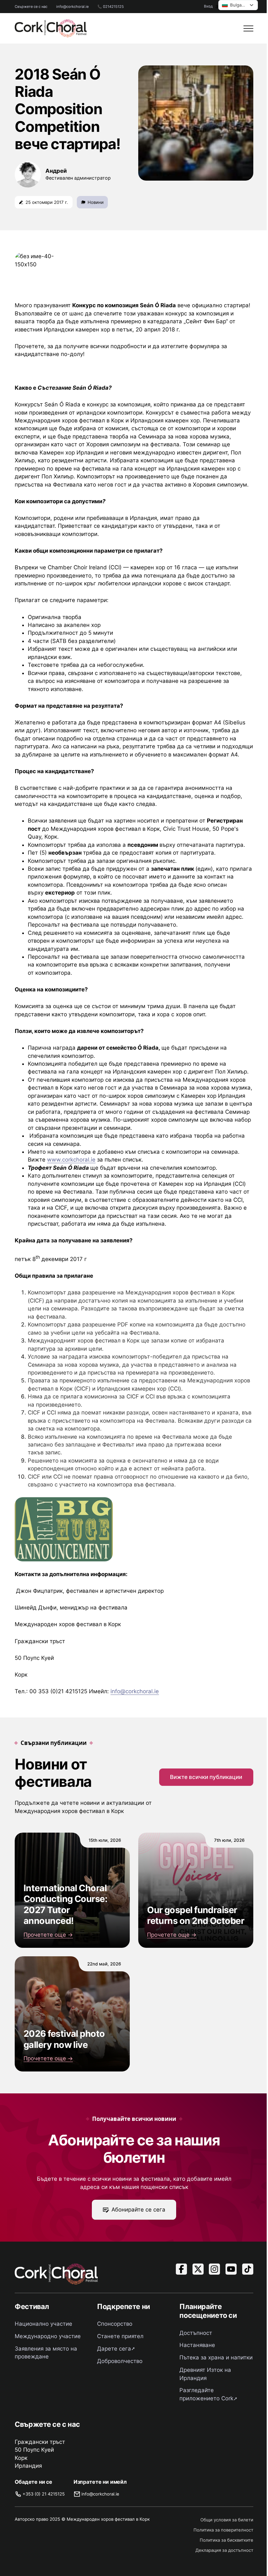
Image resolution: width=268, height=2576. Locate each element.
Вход (208, 6)
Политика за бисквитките (226, 2540)
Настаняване (197, 2345)
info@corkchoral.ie (72, 7)
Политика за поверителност (223, 2530)
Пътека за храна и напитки (216, 2357)
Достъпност (196, 2333)
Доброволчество (120, 2361)
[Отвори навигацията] (248, 28)
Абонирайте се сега (138, 2210)
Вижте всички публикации (206, 1777)
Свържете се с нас (31, 7)
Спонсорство (115, 2324)
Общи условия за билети (227, 2520)
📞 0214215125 (111, 7)
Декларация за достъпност (224, 2550)
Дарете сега (114, 2349)
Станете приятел (120, 2336)
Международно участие (48, 2336)
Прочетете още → (48, 1935)
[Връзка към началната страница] (51, 28)
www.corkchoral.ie (71, 1160)
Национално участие (43, 2324)
